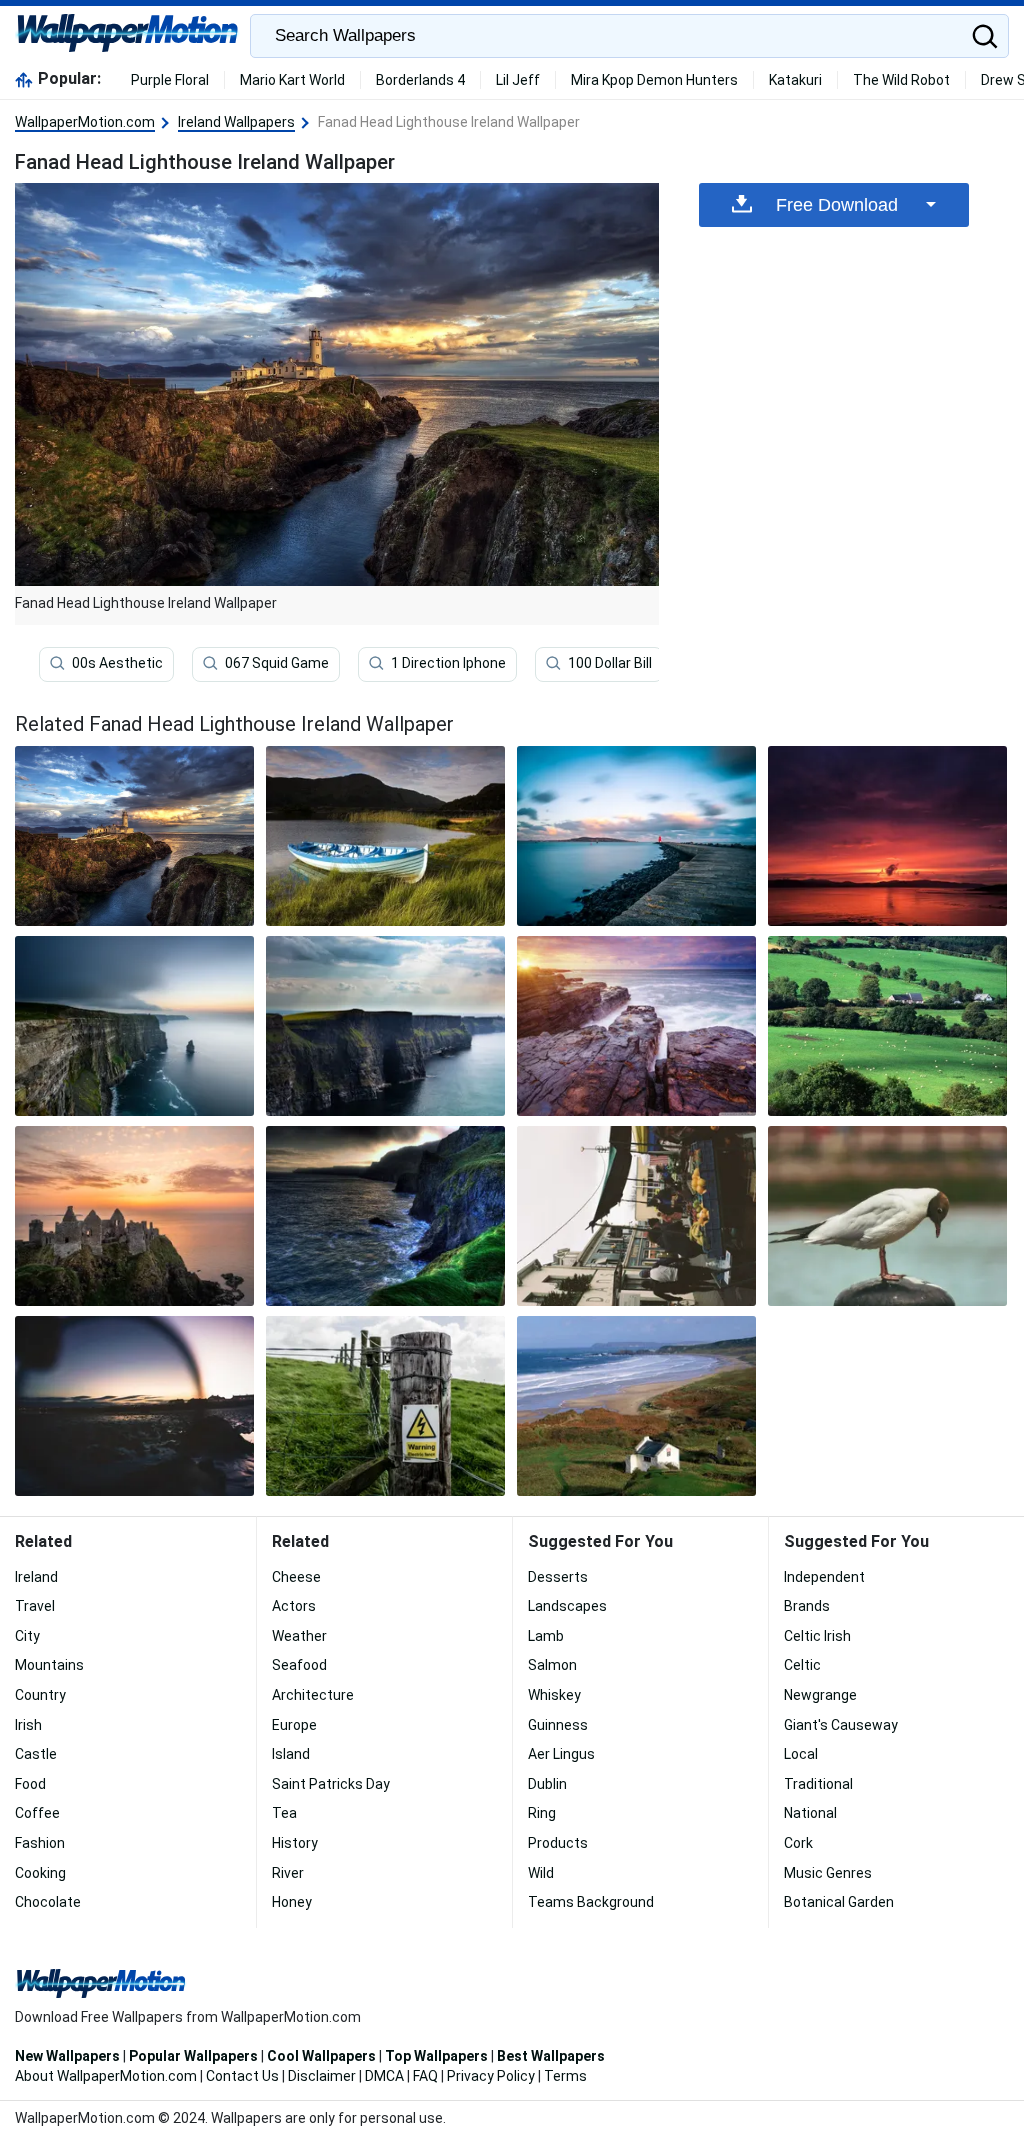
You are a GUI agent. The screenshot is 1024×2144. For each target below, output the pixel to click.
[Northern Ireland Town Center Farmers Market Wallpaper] (636, 1216)
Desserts (558, 1577)
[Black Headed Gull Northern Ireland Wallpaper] (887, 1216)
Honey (292, 1902)
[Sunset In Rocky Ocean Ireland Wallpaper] (636, 1026)
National (810, 1813)
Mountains (49, 1665)
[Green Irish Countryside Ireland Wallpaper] (887, 1026)
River (288, 1873)
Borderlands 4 (420, 80)
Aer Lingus (561, 1754)
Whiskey (554, 1695)
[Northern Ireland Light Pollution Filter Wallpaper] (134, 1406)
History (295, 1843)
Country (40, 1695)
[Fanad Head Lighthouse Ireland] (134, 836)
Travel (35, 1606)
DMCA (384, 2076)
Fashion (40, 1843)
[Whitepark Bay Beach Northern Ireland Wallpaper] (636, 1406)
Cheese (296, 1577)
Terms (565, 2076)
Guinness (558, 1725)
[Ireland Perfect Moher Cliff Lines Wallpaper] (385, 1026)
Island (291, 1754)
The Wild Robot (901, 80)
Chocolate (48, 1902)
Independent (824, 1577)
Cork (798, 1843)
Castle (36, 1754)
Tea (284, 1813)
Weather (299, 1636)
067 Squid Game (277, 663)
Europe (294, 1725)
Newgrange (820, 1695)
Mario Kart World (292, 80)
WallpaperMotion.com (85, 122)
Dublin (547, 1784)
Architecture (313, 1695)
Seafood (299, 1665)
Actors (294, 1606)
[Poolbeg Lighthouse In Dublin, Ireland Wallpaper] (636, 836)
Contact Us (242, 2076)
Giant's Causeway (841, 1725)
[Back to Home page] (127, 36)
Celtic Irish (817, 1636)
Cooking (40, 1873)
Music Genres (828, 1873)
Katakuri (795, 80)
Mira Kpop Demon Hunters (654, 80)
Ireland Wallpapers (236, 122)
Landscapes (567, 1606)
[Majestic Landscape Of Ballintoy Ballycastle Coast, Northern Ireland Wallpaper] (385, 1216)
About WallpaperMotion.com (106, 2076)
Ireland (36, 1577)
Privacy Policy (491, 2076)
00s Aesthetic (117, 663)
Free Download (837, 205)
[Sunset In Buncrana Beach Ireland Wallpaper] (887, 836)
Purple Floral (170, 80)
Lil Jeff (518, 80)
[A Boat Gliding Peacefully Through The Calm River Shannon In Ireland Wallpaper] (385, 836)
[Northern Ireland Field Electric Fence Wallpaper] (385, 1406)
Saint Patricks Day (331, 1784)
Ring (542, 1813)
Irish (28, 1725)
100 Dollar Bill (610, 663)
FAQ (425, 2076)
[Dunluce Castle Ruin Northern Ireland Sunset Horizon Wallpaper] (134, 1216)
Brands (807, 1606)
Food (30, 1784)
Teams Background (591, 1902)
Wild (541, 1873)
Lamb (546, 1636)
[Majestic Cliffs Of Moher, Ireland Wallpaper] (134, 1026)
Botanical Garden (839, 1902)
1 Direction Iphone (448, 663)
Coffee (37, 1813)
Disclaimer (322, 2076)
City (27, 1636)
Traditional (818, 1784)
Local (801, 1754)
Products (558, 1843)
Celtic (802, 1665)
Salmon (552, 1665)
